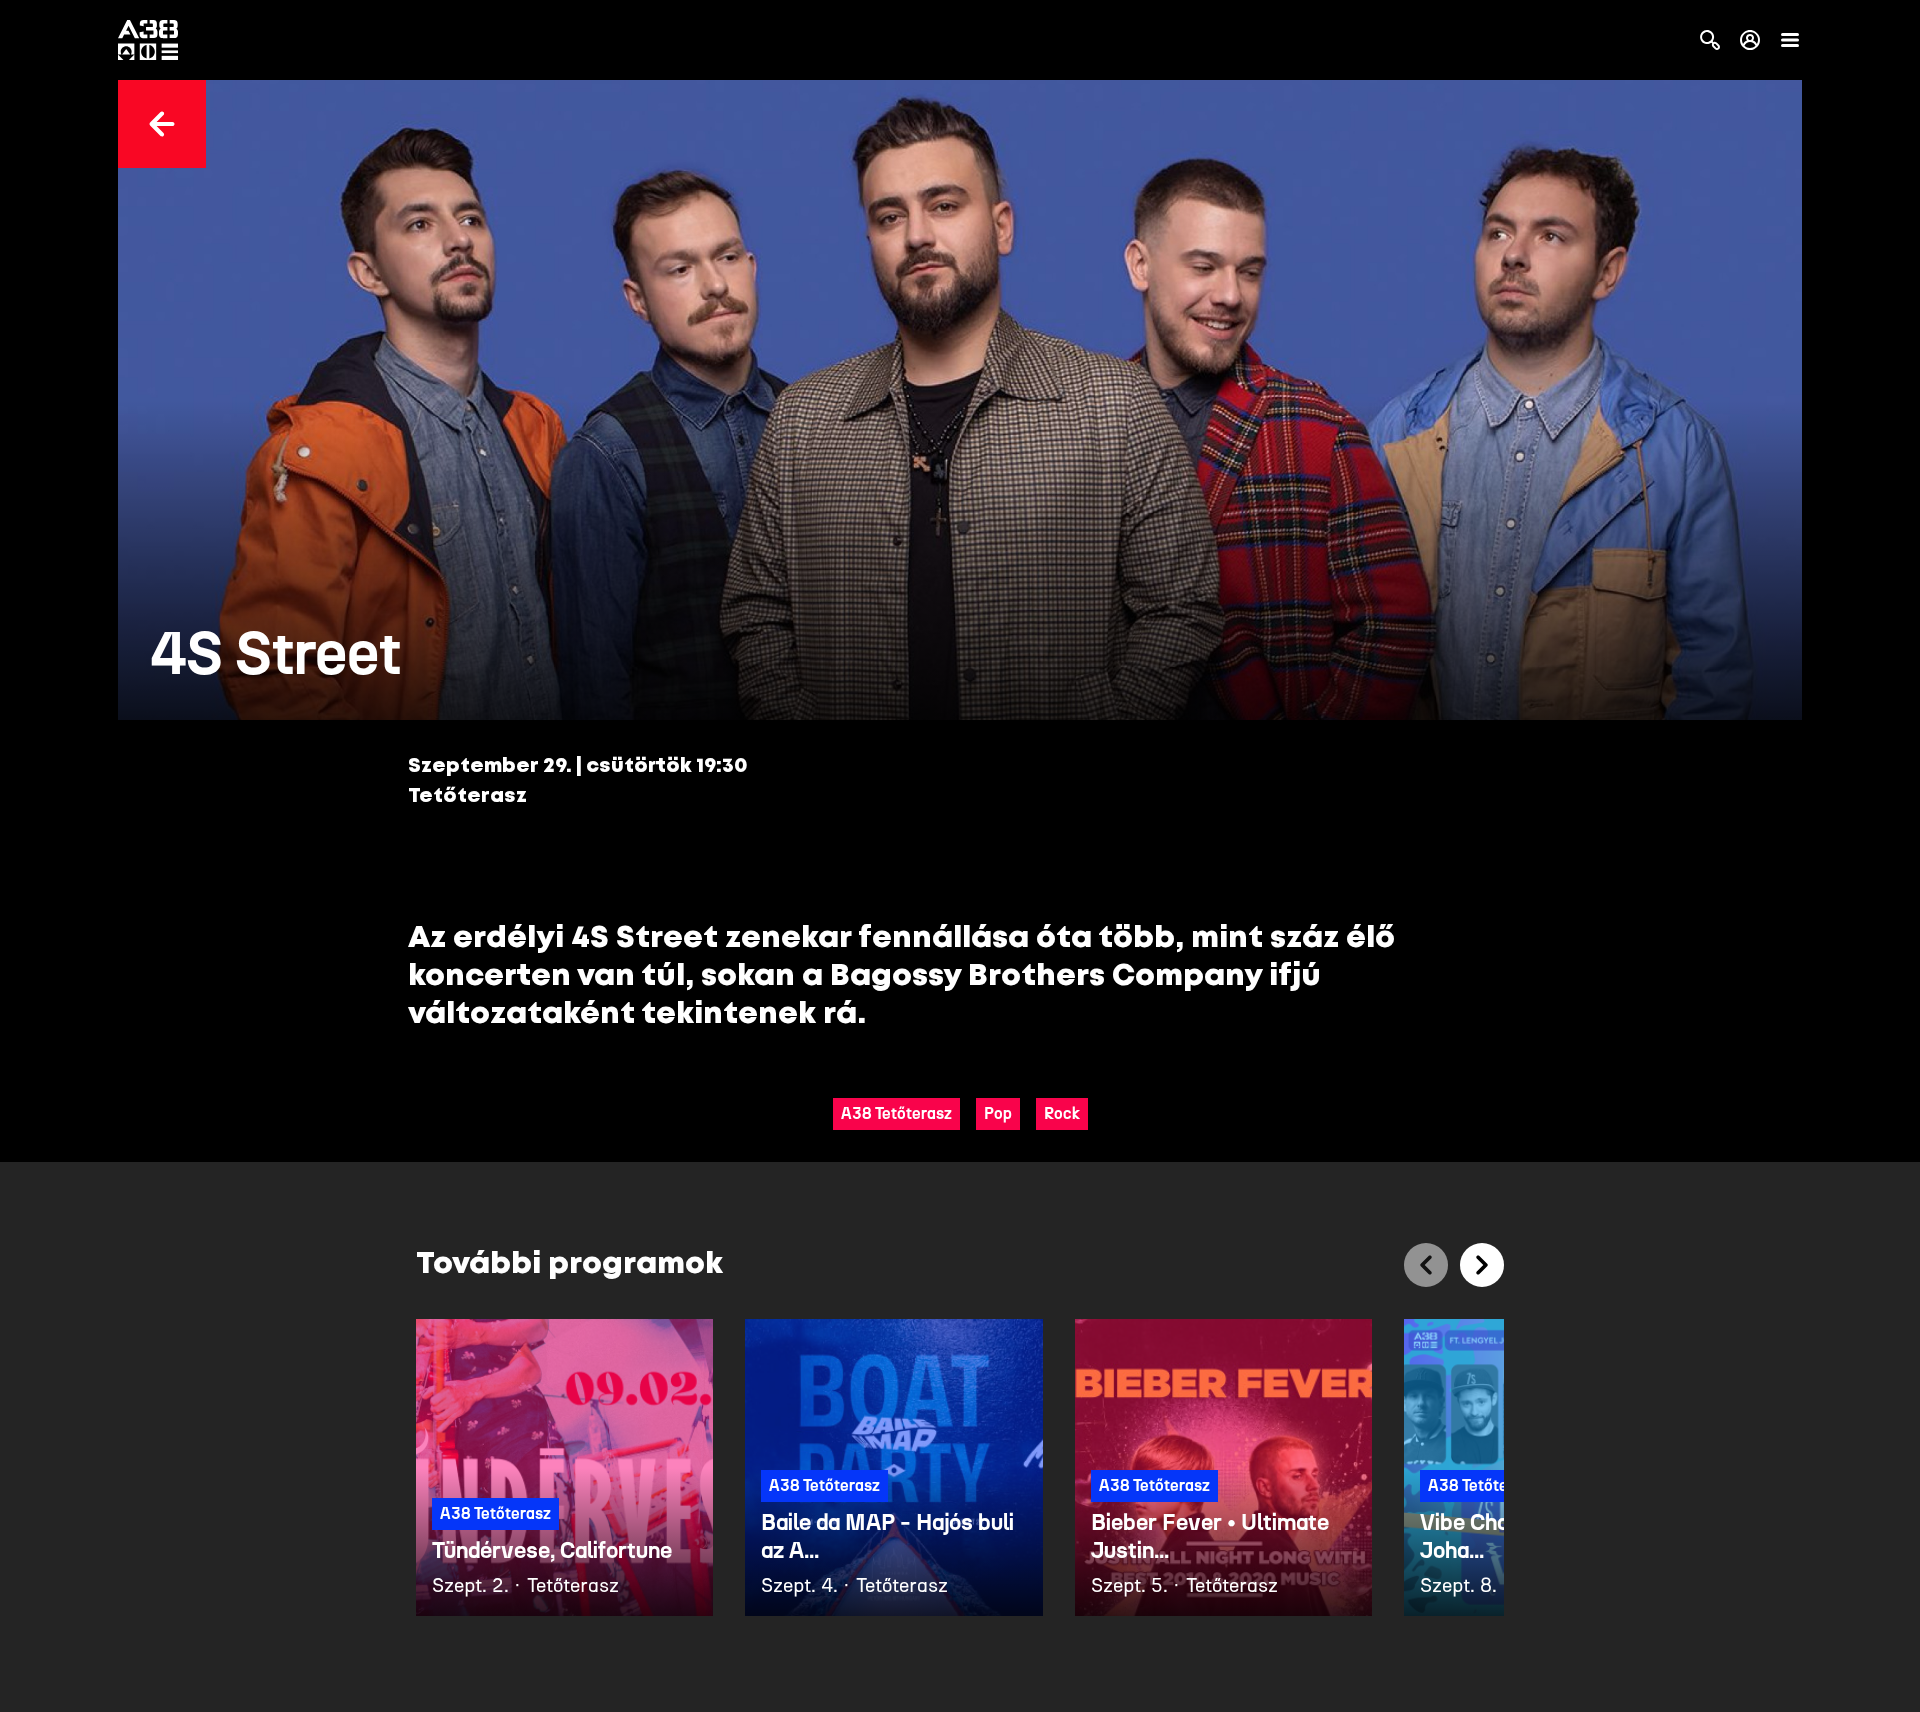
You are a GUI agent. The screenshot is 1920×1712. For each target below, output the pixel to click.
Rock (1062, 1113)
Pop (998, 1113)
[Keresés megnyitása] (1710, 40)
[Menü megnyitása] (1790, 40)
